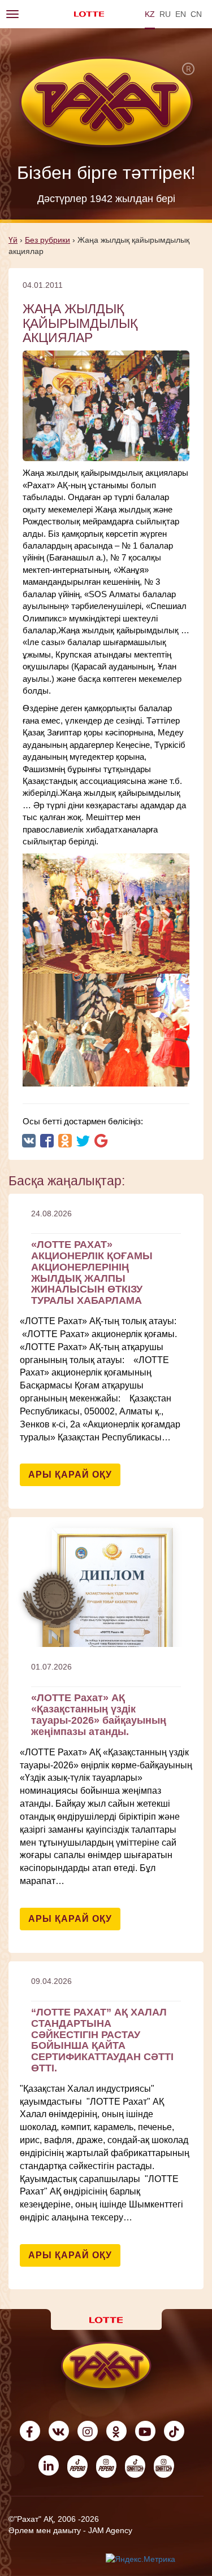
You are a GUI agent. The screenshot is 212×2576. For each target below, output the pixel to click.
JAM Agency (110, 2530)
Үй (13, 240)
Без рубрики (47, 240)
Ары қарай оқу (70, 1475)
